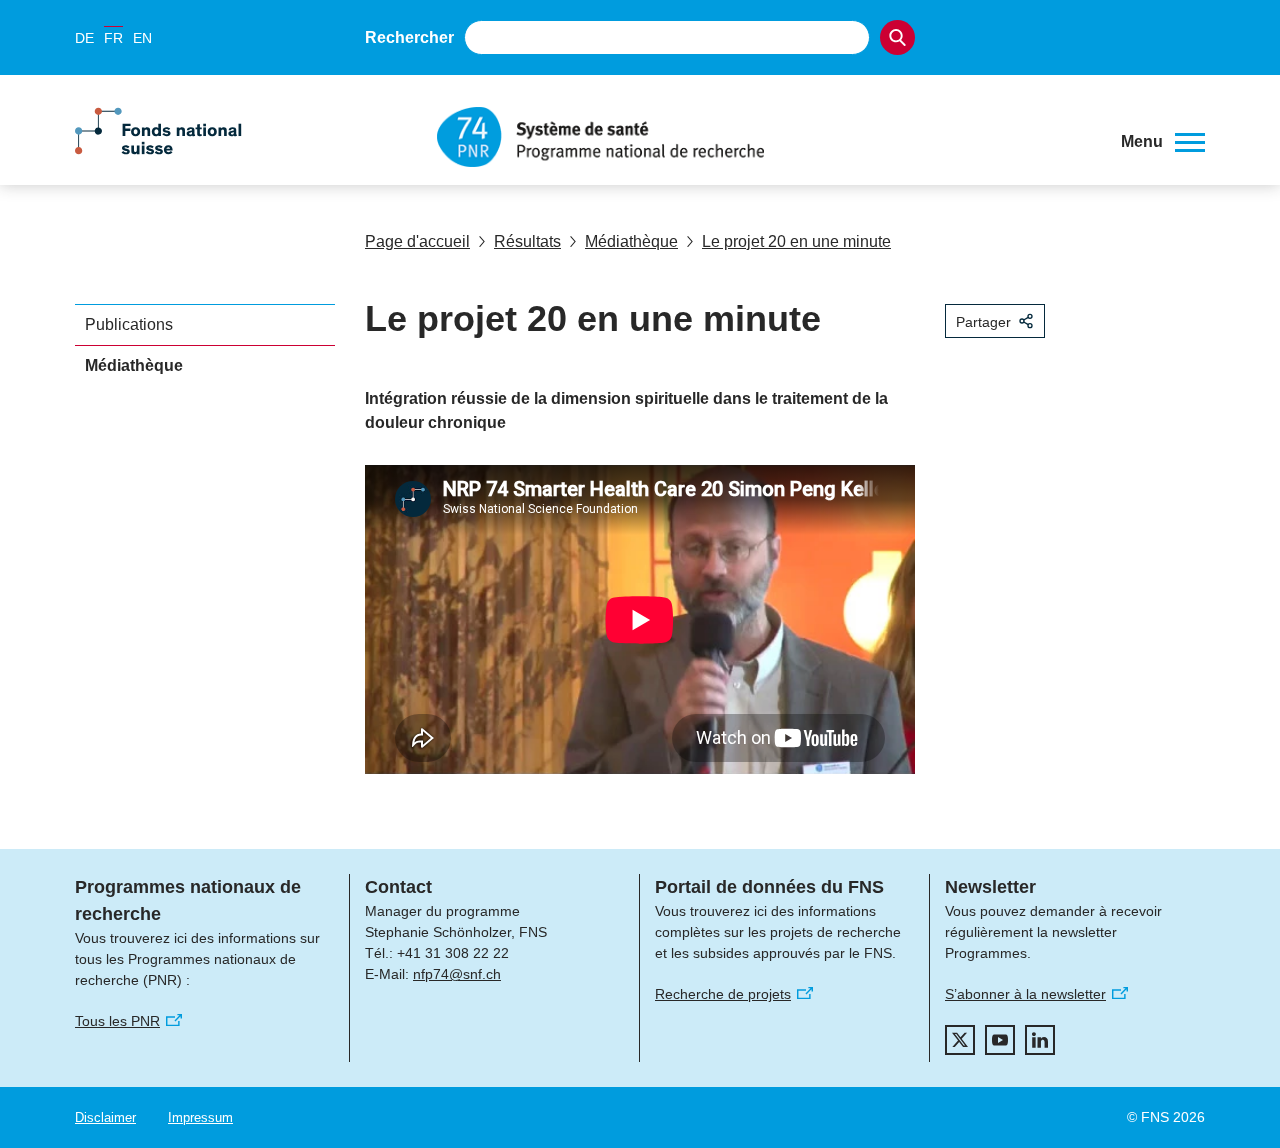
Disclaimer (105, 1117)
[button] (1163, 142)
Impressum (200, 1117)
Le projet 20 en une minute (796, 241)
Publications (129, 324)
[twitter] (960, 1040)
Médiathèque (631, 241)
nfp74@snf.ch (457, 974)
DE (84, 38)
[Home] (764, 137)
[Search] (897, 37)
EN (142, 38)
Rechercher (409, 37)
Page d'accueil (417, 241)
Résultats (527, 241)
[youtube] (1000, 1040)
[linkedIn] (1040, 1040)
